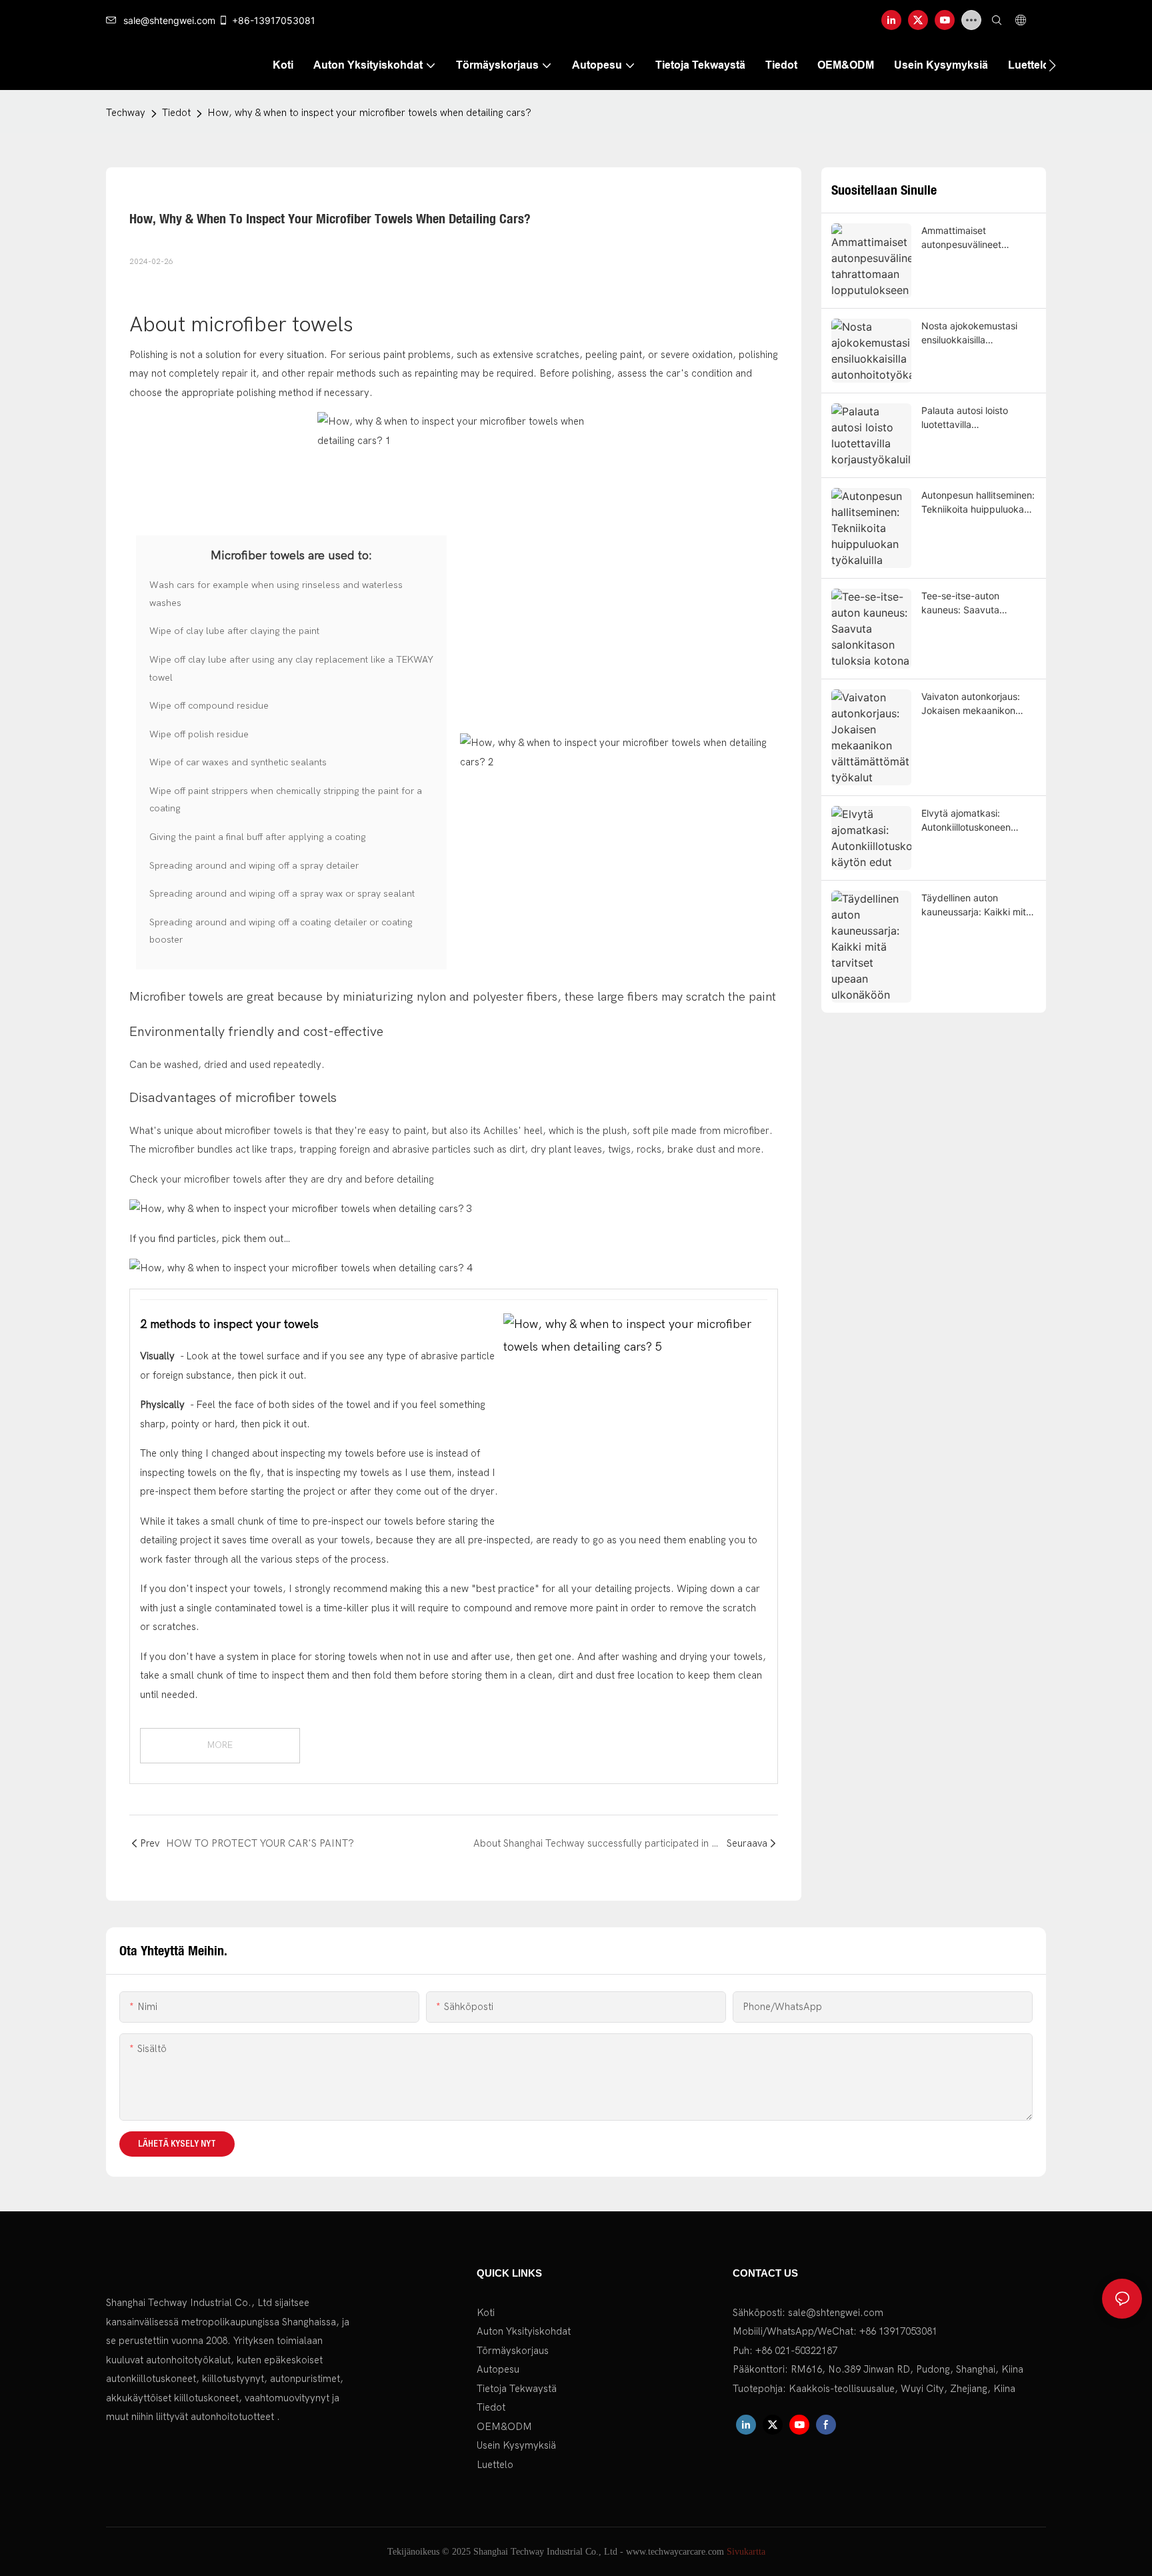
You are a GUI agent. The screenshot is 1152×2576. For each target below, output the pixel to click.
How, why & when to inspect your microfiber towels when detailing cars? (369, 113)
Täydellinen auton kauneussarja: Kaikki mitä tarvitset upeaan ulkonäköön (976, 905)
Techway (126, 113)
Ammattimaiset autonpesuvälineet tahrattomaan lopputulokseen (961, 238)
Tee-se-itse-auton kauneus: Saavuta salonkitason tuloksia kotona (966, 603)
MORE (220, 1745)
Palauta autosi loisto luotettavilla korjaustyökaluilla (965, 418)
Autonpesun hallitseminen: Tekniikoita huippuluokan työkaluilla (978, 503)
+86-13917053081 (274, 20)
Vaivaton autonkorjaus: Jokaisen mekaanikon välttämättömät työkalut (974, 704)
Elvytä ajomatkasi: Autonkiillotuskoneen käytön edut (966, 821)
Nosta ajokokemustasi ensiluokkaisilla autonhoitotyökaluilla (969, 333)
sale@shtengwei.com (169, 20)
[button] (1052, 65)
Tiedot (176, 113)
